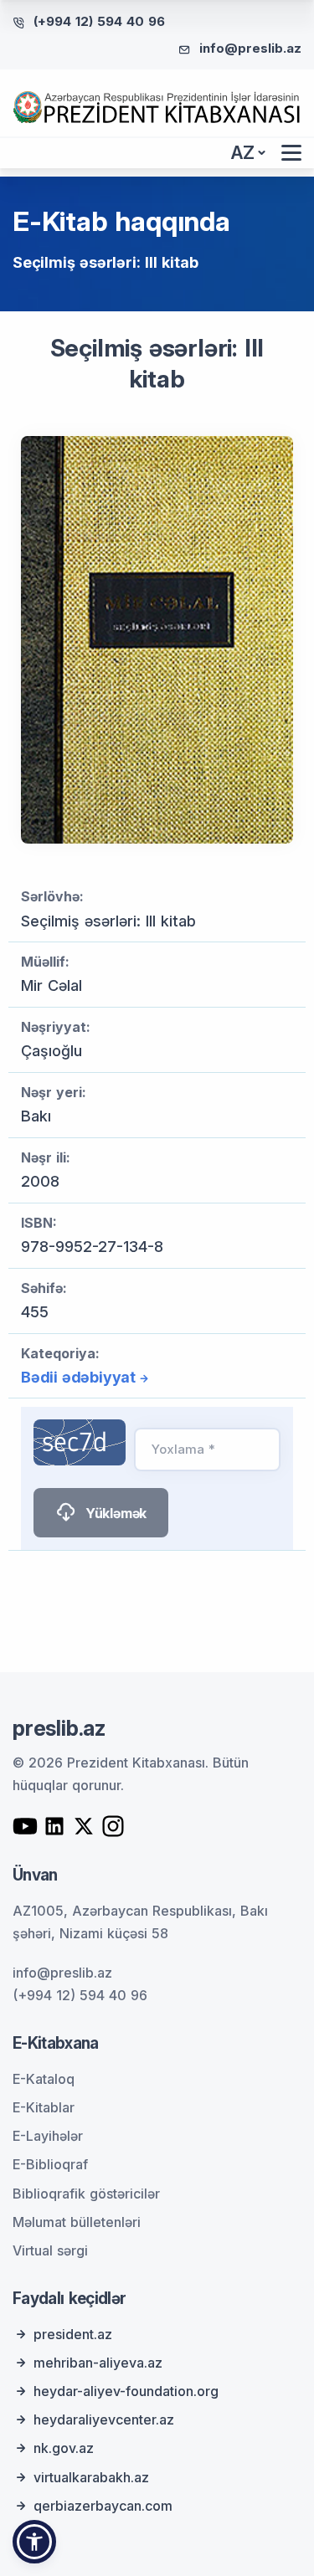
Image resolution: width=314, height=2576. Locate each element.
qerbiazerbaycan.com (103, 2506)
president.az (73, 2334)
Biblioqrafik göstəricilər (86, 2194)
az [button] (243, 153)
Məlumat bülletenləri (77, 2222)
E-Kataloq (44, 2079)
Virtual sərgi (50, 2250)
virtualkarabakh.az (91, 2477)
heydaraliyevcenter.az (104, 2419)
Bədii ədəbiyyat (78, 1377)
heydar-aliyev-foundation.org (126, 2391)
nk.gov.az (64, 2448)
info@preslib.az (250, 48)
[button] (34, 2542)
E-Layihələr (48, 2136)
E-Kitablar (44, 2107)
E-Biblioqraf (50, 2164)
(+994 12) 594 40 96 (99, 21)
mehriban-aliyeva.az (98, 2363)
